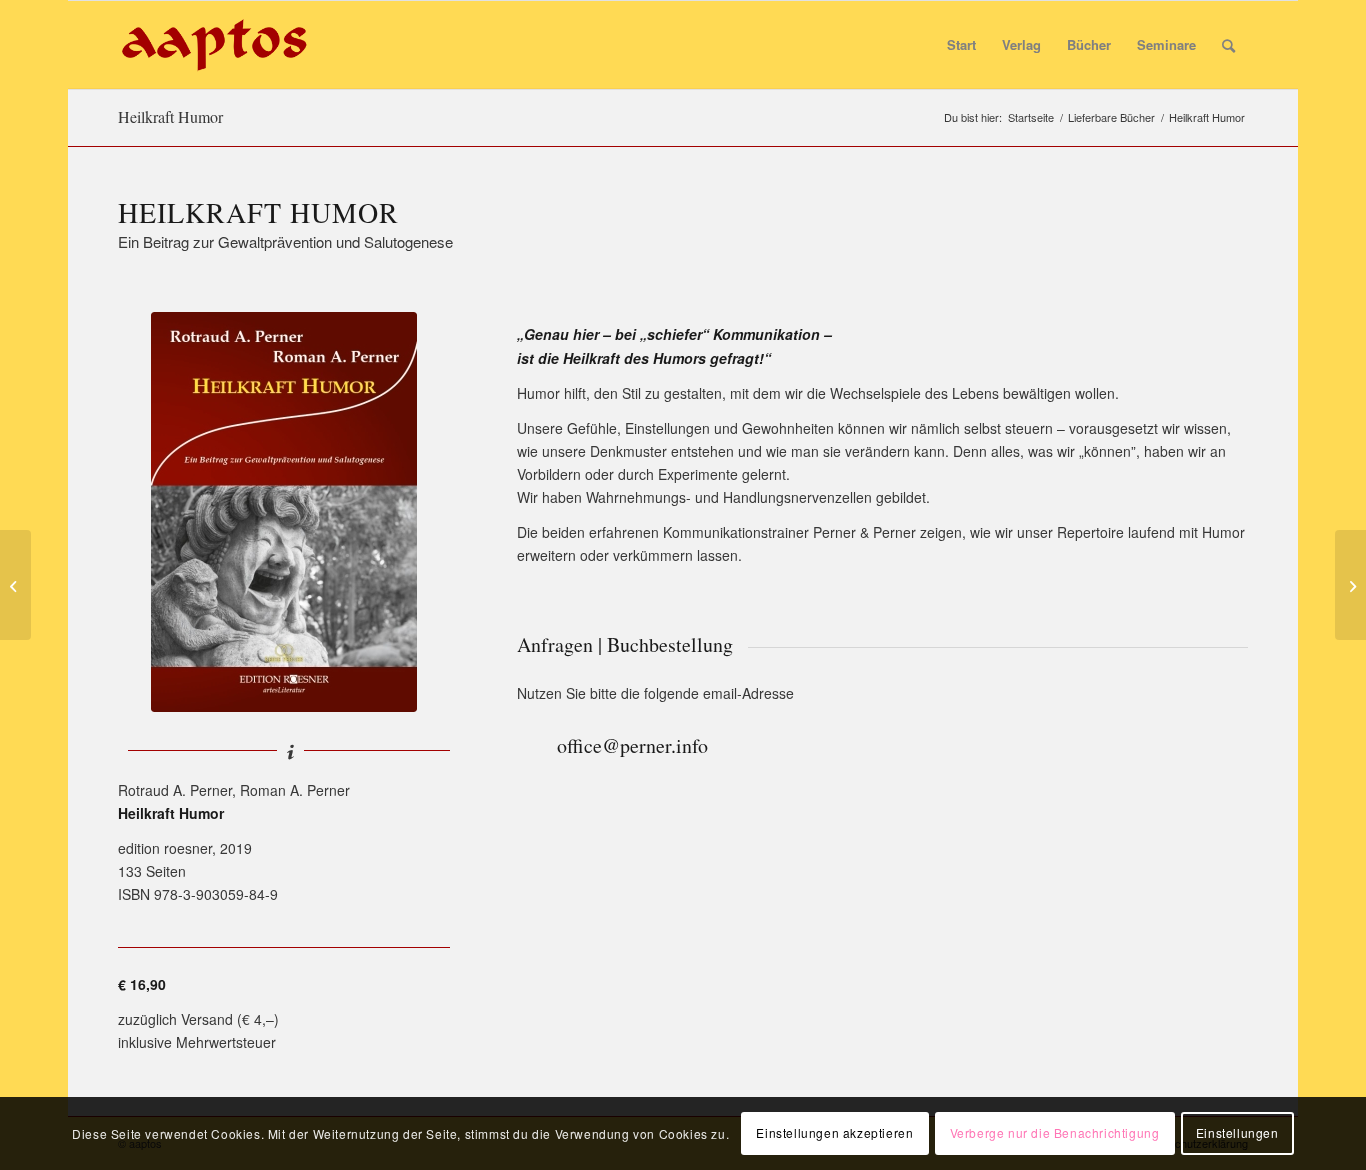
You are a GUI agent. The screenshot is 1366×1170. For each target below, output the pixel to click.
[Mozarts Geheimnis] (1350, 585)
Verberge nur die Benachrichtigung (1055, 1132)
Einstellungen (1237, 1132)
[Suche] (1228, 45)
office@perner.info (632, 745)
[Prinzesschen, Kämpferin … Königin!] (15, 585)
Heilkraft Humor (170, 116)
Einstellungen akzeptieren (834, 1132)
